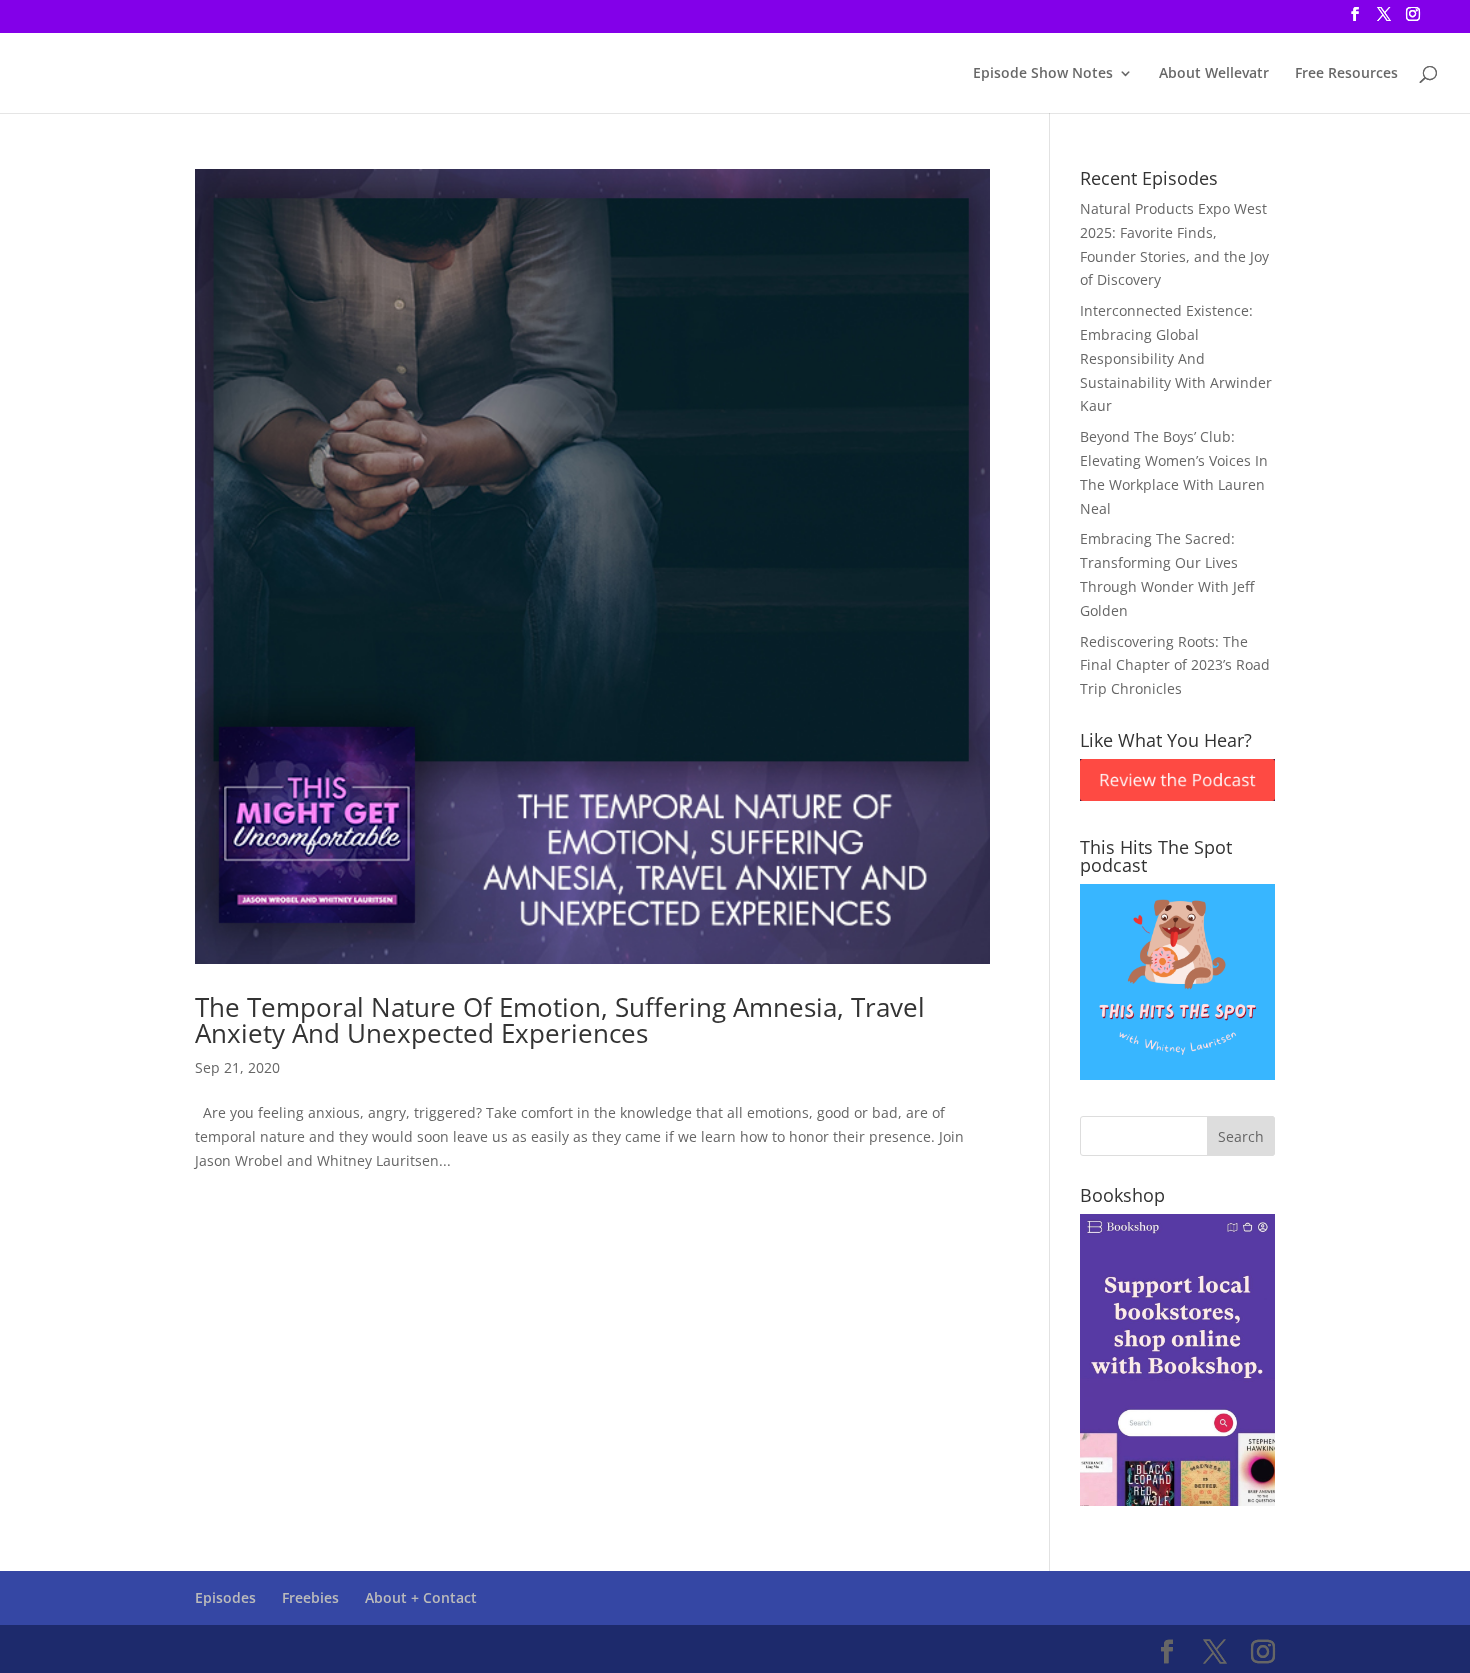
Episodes (225, 1597)
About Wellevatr (1214, 74)
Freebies (310, 1597)
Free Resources (1346, 74)
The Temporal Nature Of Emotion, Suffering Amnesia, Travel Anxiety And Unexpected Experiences (560, 1020)
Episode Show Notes (1043, 74)
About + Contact (421, 1597)
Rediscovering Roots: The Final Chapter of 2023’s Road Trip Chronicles (1175, 665)
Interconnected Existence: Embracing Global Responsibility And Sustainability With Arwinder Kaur (1176, 358)
